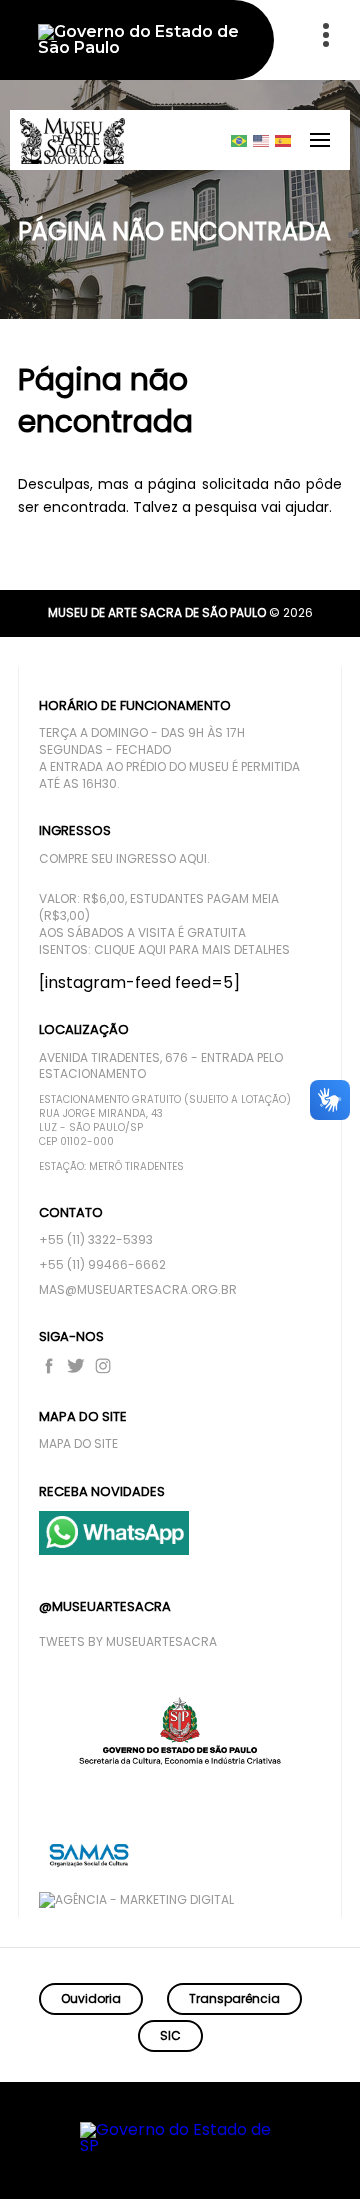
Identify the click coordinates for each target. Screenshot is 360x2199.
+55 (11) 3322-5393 (96, 1240)
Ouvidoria (91, 1998)
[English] (262, 140)
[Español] (284, 140)
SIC (170, 2035)
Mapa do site (78, 1444)
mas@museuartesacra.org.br (138, 1290)
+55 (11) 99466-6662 (102, 1265)
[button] (267, 2155)
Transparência (234, 1998)
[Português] (240, 140)
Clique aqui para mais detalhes (192, 950)
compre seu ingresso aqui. (124, 859)
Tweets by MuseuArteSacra (128, 1642)
